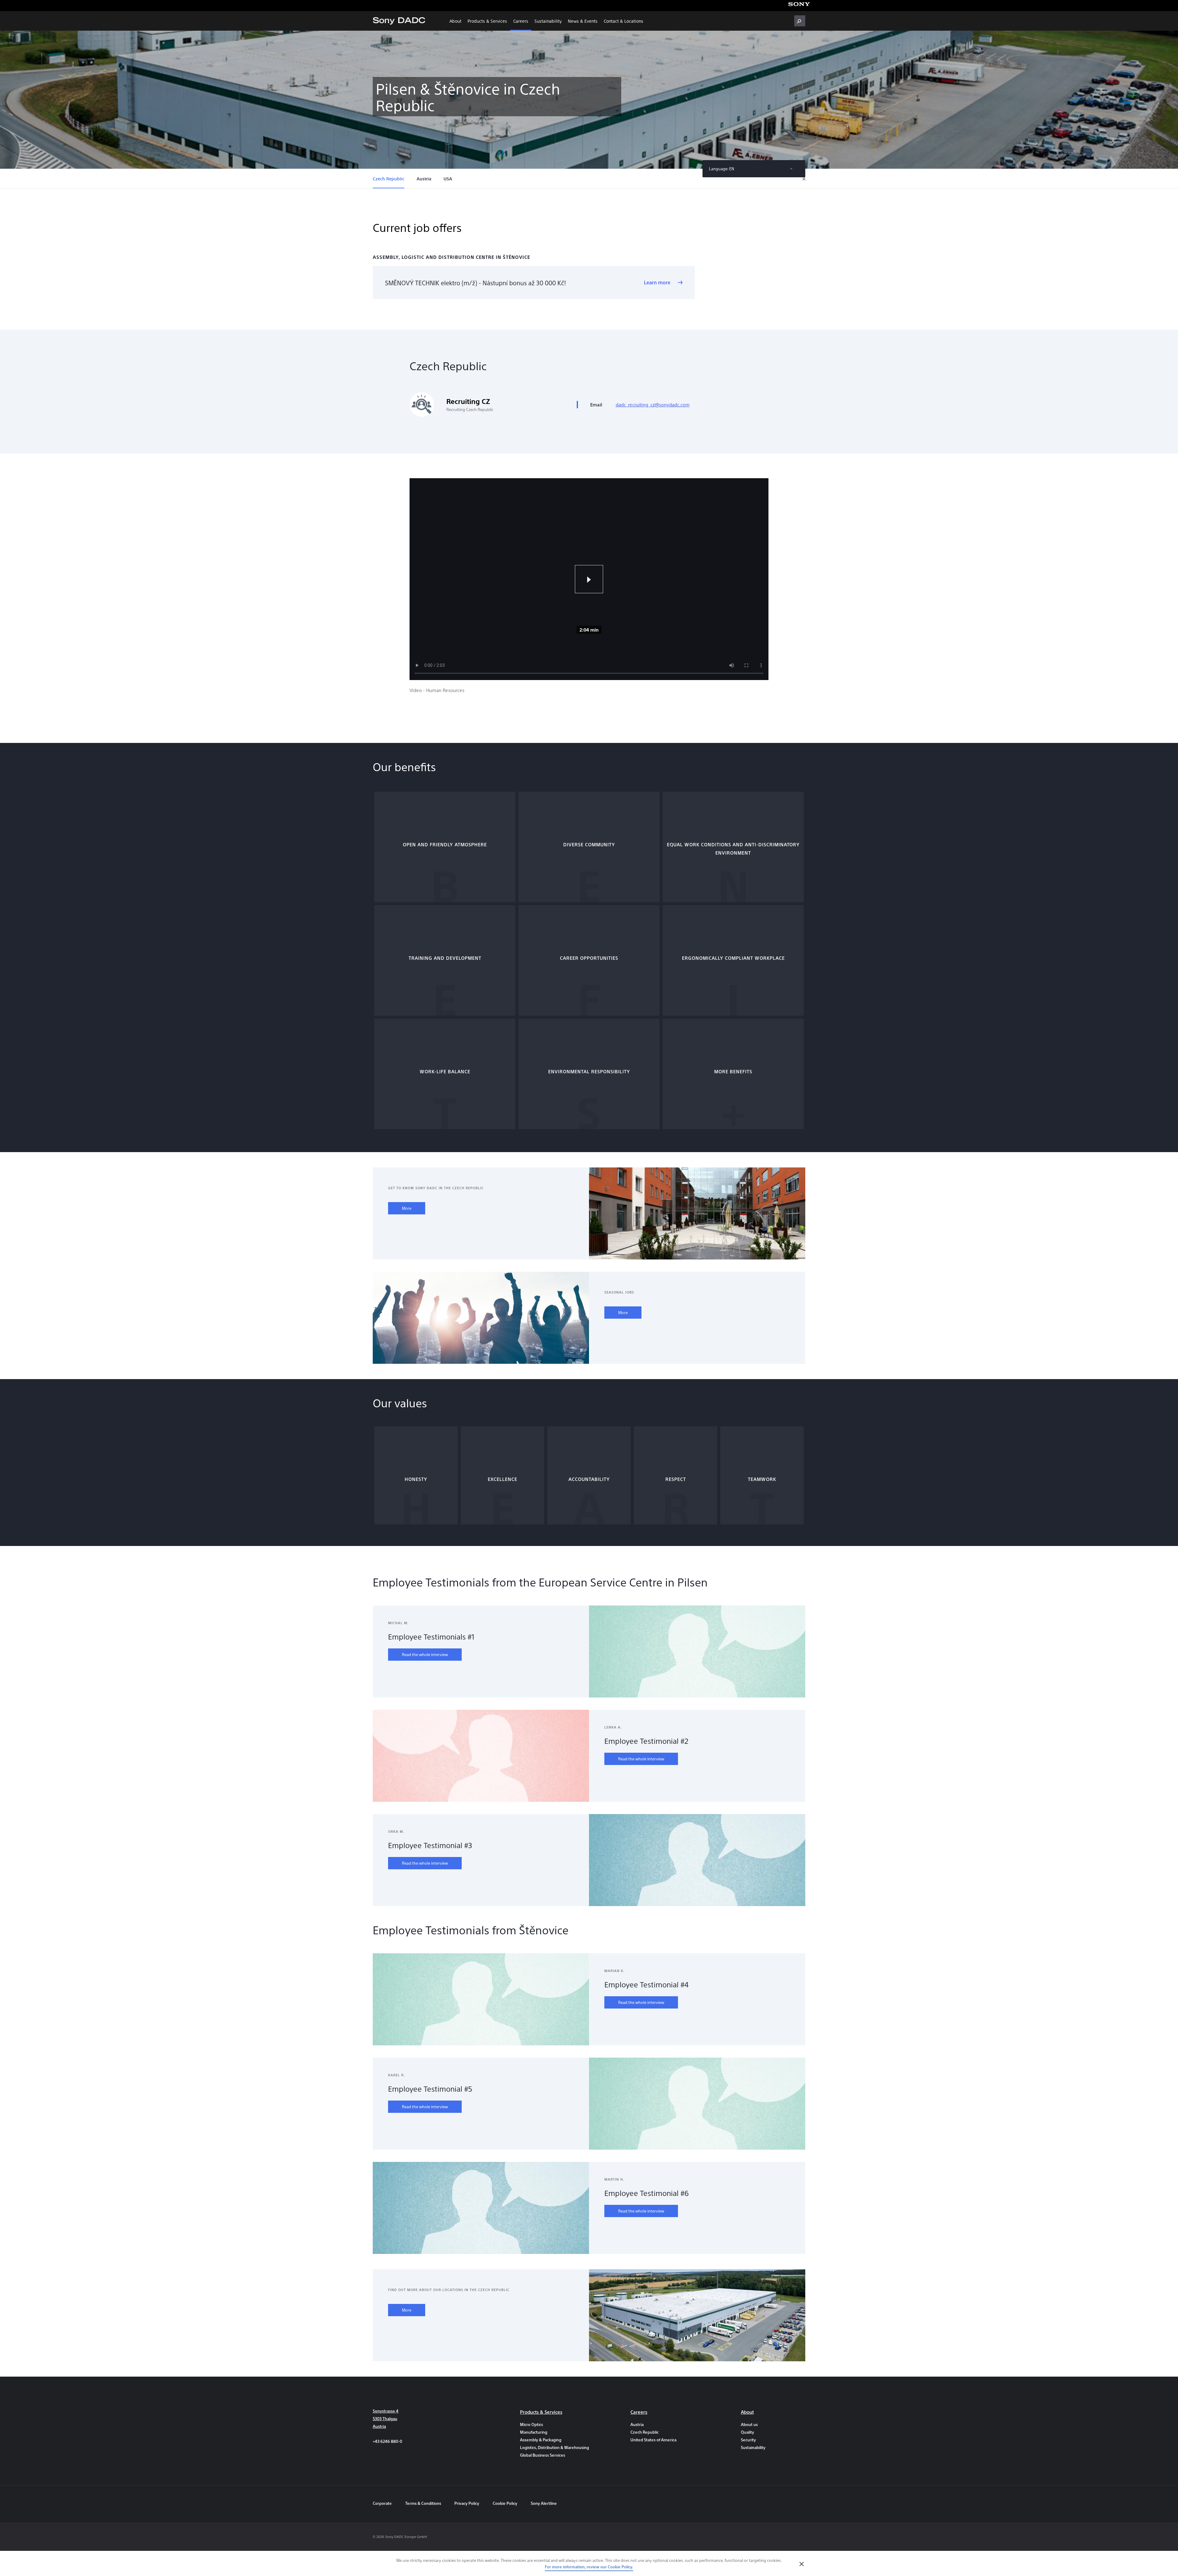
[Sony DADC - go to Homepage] (399, 21)
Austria (424, 179)
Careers (521, 21)
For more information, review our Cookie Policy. (589, 2567)
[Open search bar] (800, 21)
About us (749, 2424)
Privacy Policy (467, 2503)
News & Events (583, 21)
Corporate (382, 2503)
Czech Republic (389, 179)
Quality (747, 2432)
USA (448, 179)
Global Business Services (543, 2455)
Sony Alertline (544, 2503)
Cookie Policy (505, 2503)
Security (748, 2440)
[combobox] (754, 169)
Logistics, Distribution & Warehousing (552, 2447)
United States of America (653, 2440)
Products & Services (487, 21)
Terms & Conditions (424, 2503)
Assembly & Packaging (541, 2440)
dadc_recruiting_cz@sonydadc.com (653, 404)
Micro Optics (531, 2424)
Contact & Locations (624, 21)
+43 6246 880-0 (387, 2441)
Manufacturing (534, 2432)
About (455, 21)
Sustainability (548, 21)
